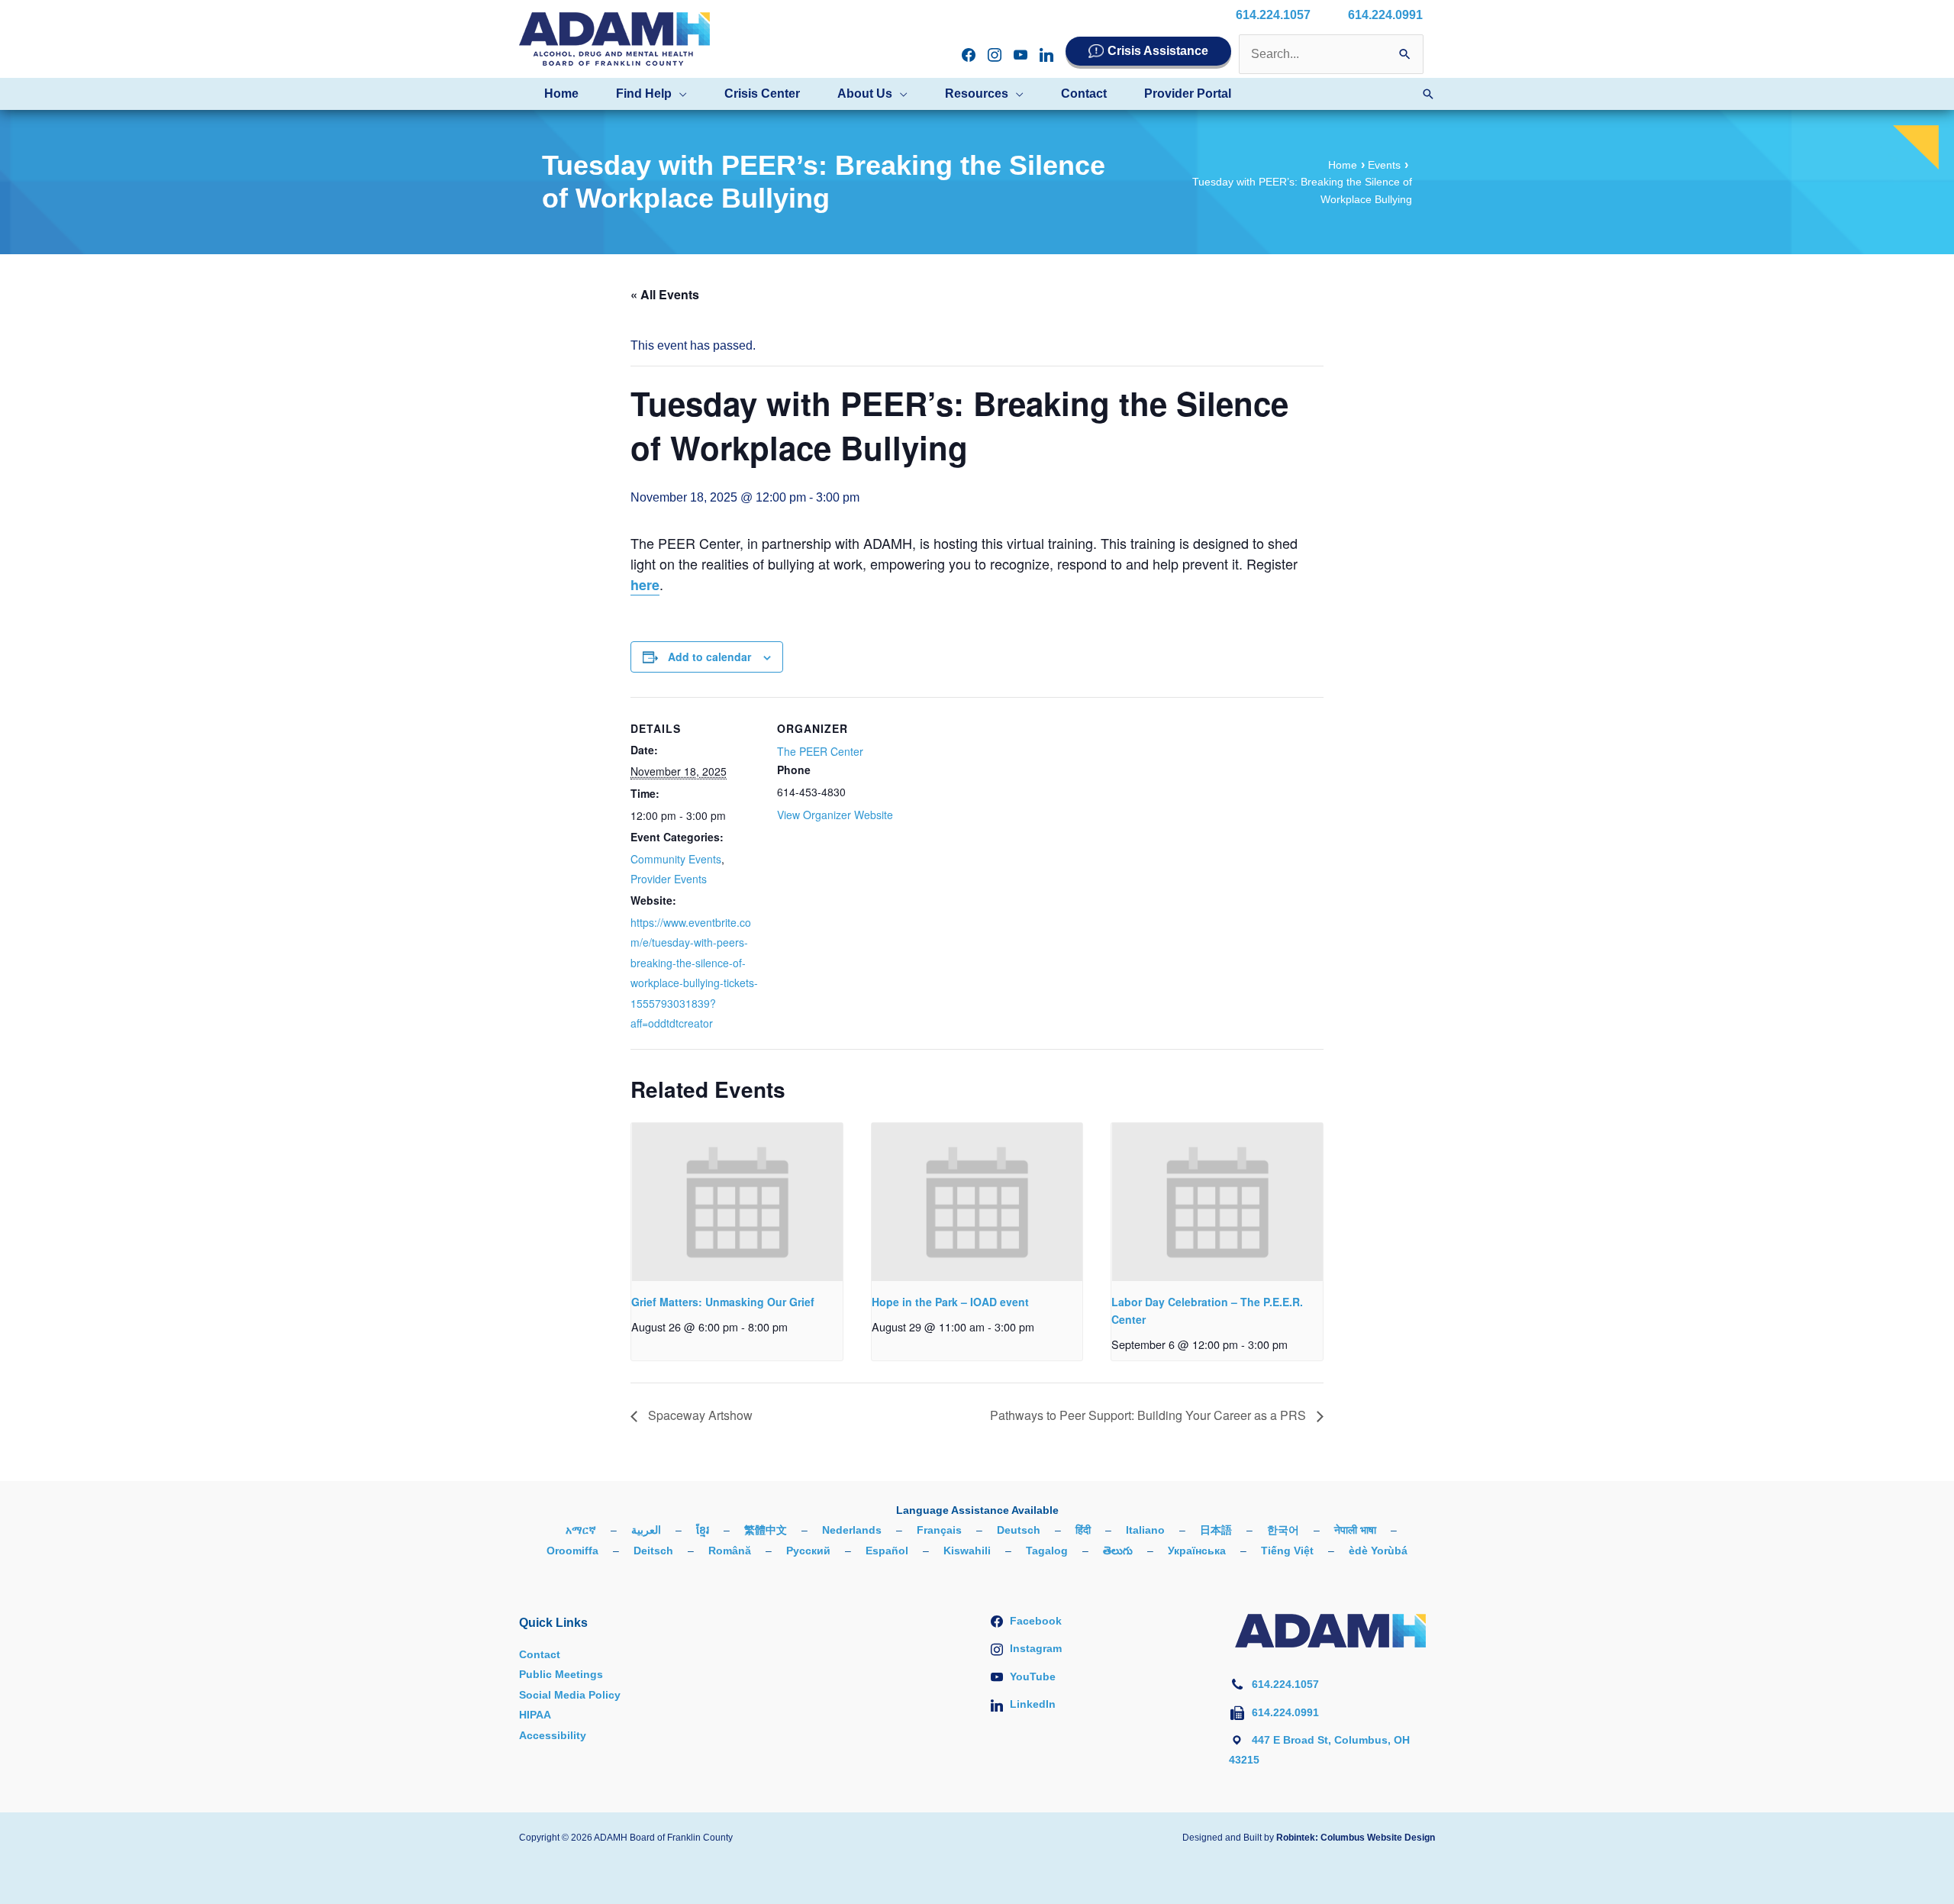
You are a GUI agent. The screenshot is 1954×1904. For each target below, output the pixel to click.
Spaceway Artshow (699, 1415)
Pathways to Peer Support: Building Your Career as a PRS (1150, 1415)
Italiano (1145, 1530)
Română (730, 1551)
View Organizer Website (835, 815)
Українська (1197, 1551)
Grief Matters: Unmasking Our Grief (723, 1302)
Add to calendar (709, 657)
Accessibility (553, 1735)
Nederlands (852, 1530)
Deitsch (653, 1551)
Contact (540, 1654)
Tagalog (1047, 1551)
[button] (679, 94)
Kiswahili (967, 1551)
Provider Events (669, 879)
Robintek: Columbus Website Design (1356, 1838)
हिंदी (1083, 1530)
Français (939, 1530)
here (645, 585)
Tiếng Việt (1287, 1551)
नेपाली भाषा (1355, 1530)
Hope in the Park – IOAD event (950, 1302)
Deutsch (1019, 1530)
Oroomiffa (572, 1551)
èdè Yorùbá (1378, 1551)
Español (887, 1551)
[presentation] (737, 1202)
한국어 (1283, 1530)
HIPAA (535, 1715)
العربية (646, 1530)
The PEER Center (820, 751)
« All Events (665, 294)
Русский (808, 1551)
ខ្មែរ (703, 1530)
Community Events (676, 859)
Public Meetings (561, 1674)
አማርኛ (581, 1530)
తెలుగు (1118, 1551)
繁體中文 (766, 1530)
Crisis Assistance (1158, 51)
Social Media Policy (570, 1695)
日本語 (1216, 1530)
